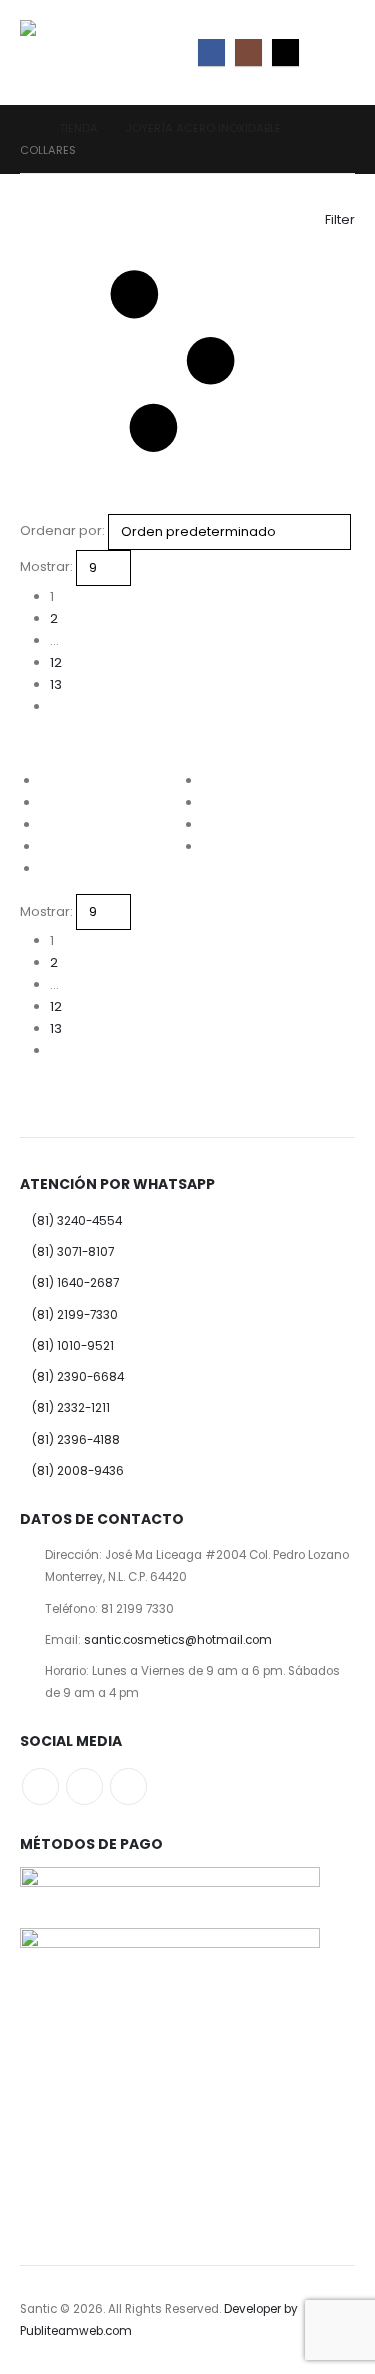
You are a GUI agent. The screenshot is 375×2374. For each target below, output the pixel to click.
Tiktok (128, 1786)
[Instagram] (248, 52)
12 (56, 662)
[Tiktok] (285, 52)
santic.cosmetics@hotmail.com (178, 1640)
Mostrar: (46, 566)
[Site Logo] (65, 52)
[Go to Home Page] (25, 128)
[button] (337, 52)
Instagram (84, 1786)
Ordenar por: (62, 530)
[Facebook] (211, 52)
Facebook (40, 1786)
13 (56, 684)
